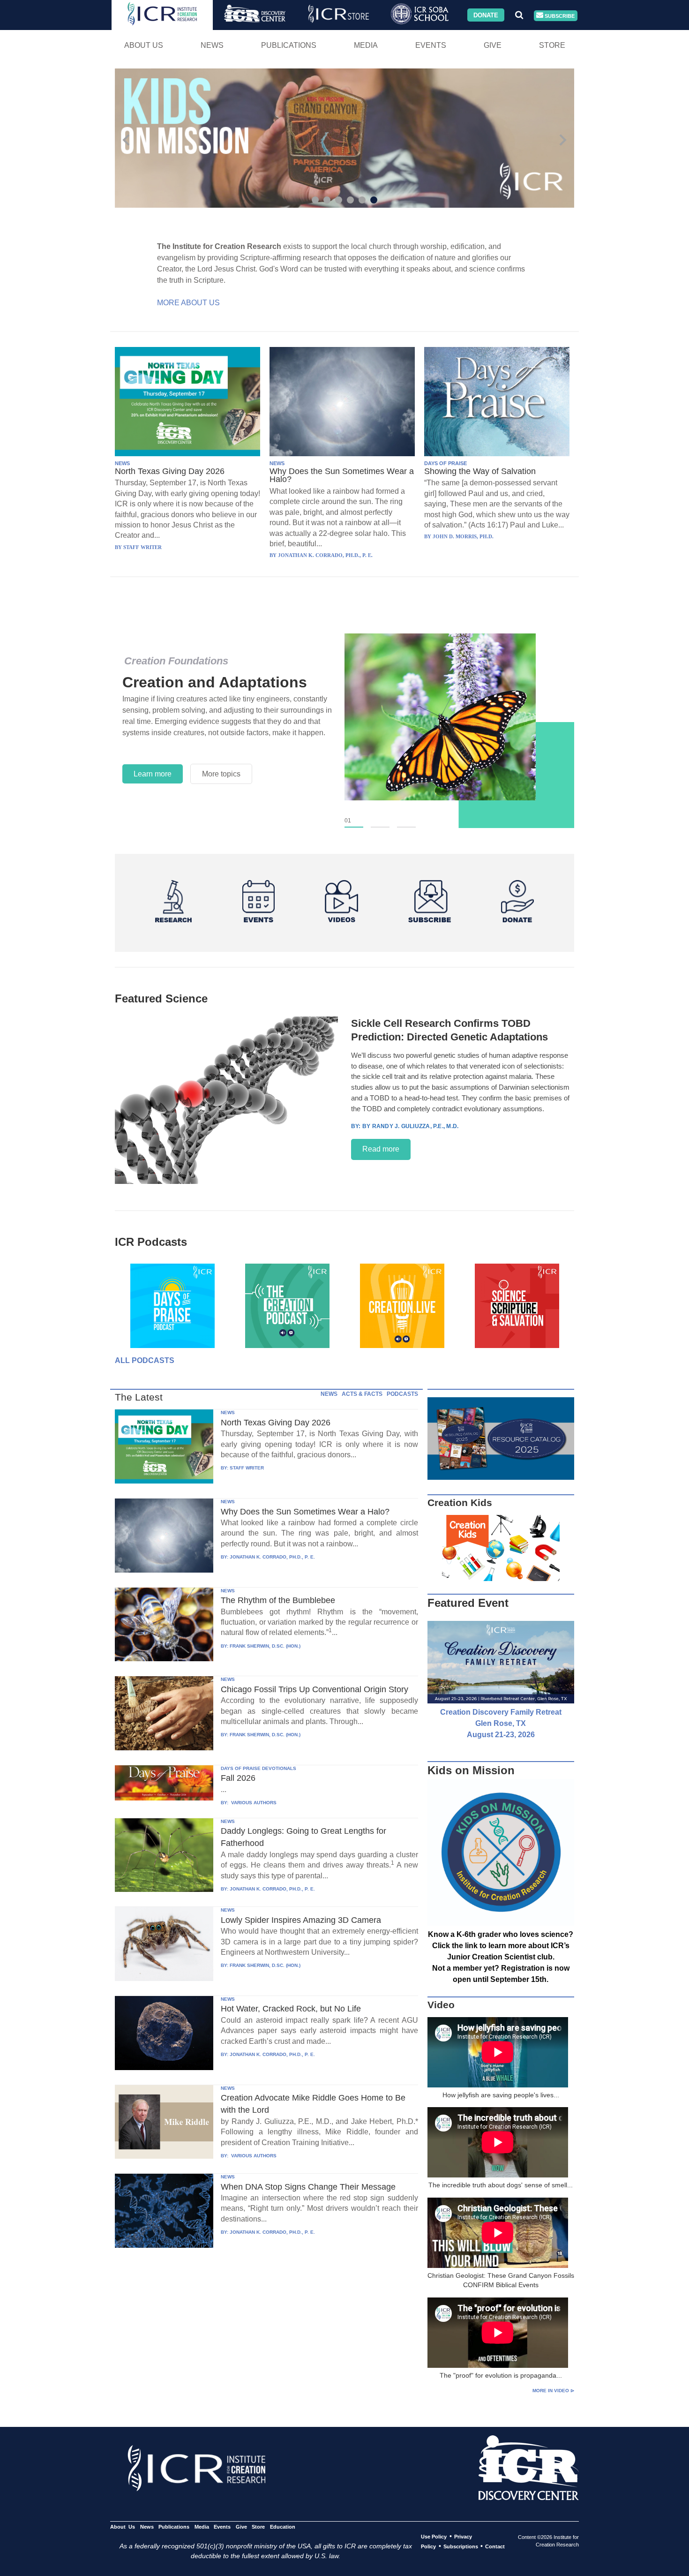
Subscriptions (461, 2546)
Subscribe (559, 15)
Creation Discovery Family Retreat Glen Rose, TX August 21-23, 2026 (501, 1723)
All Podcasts (145, 1360)
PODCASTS (402, 1394)
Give (493, 45)
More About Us (188, 303)
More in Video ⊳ (553, 2391)
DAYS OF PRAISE (446, 463)
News (212, 45)
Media (366, 45)
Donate (486, 15)
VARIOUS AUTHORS (253, 1803)
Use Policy (434, 2537)
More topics (221, 774)
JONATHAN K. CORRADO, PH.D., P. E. (272, 1557)
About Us (144, 45)
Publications (289, 45)
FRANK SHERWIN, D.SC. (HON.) (265, 1646)
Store (552, 45)
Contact (495, 2546)
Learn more (153, 774)
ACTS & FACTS (362, 1394)
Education (282, 2527)
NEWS (122, 463)
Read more (381, 1149)
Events (431, 45)
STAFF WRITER (247, 1468)
